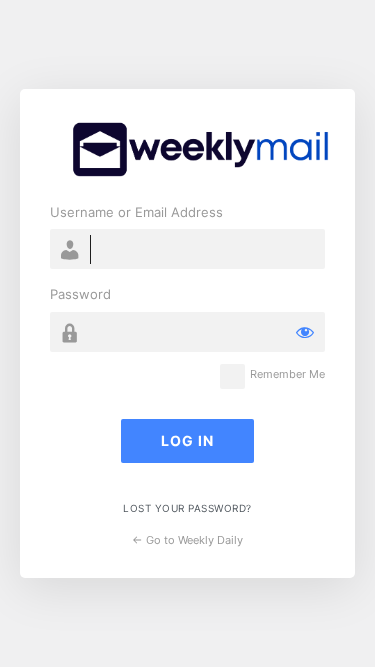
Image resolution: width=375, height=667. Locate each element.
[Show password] (305, 332)
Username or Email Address (136, 212)
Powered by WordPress (200, 149)
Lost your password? (187, 508)
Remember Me (287, 374)
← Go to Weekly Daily (187, 540)
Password (80, 294)
